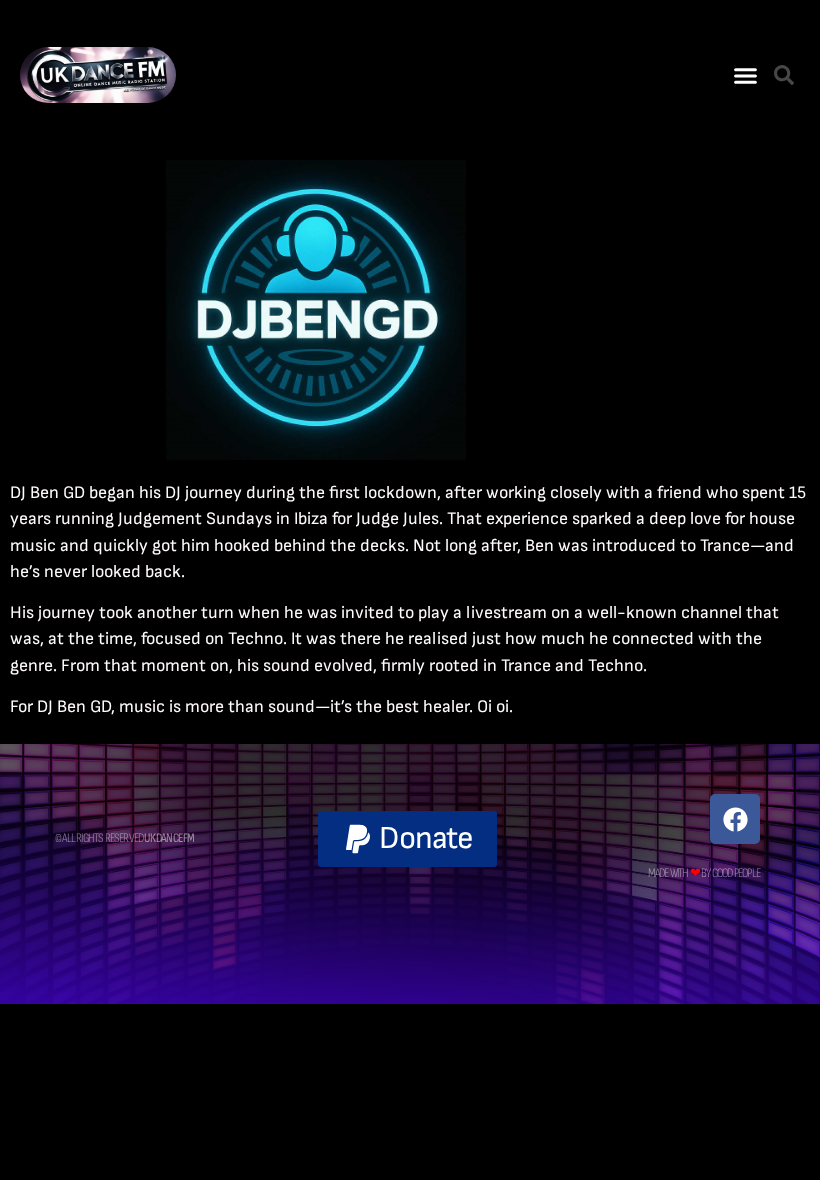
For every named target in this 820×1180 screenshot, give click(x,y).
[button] (746, 75)
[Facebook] (735, 819)
